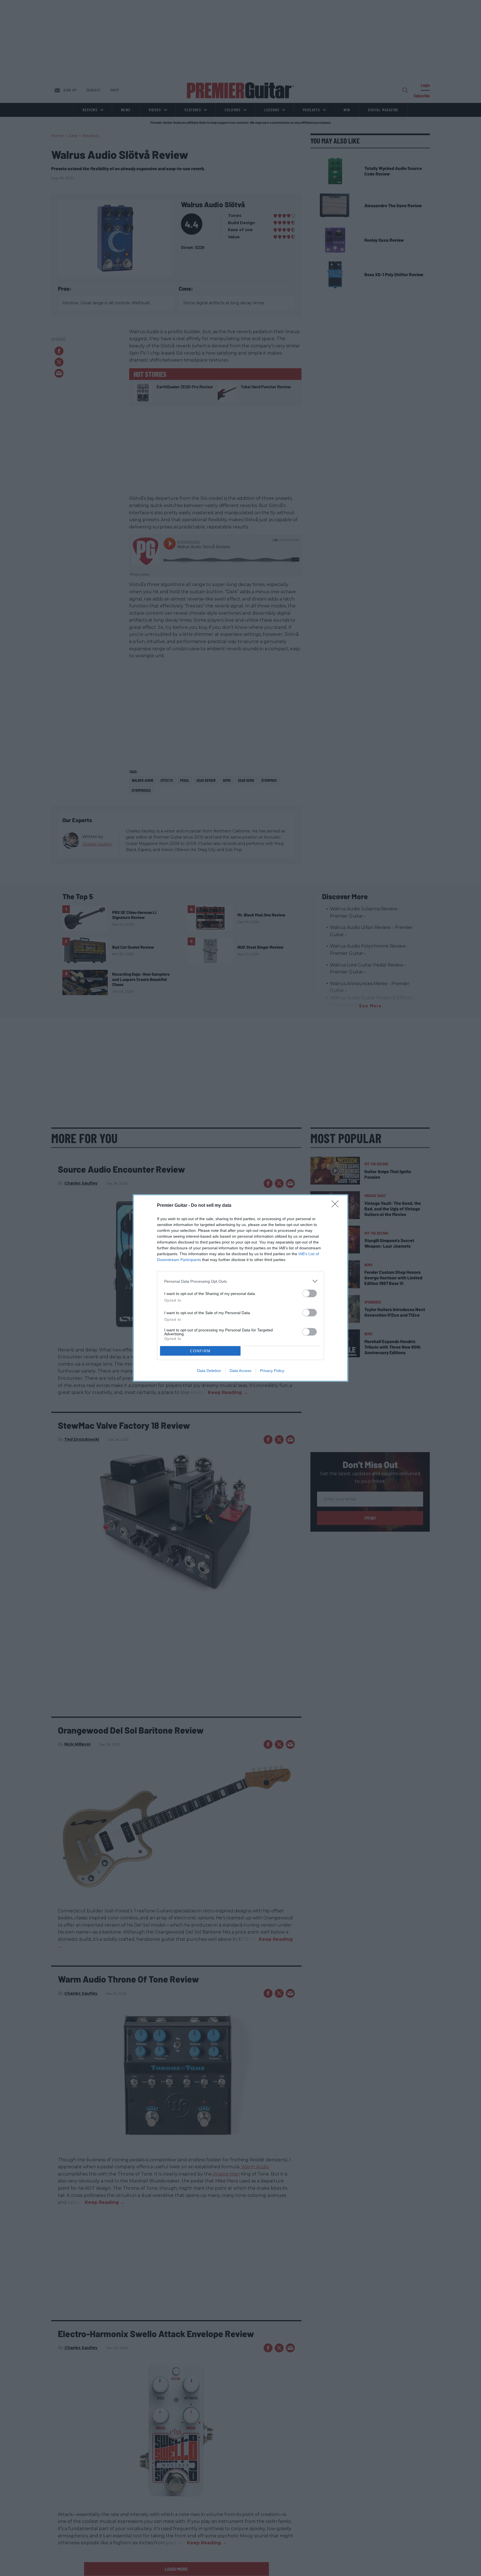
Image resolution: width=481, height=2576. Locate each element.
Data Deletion (209, 1371)
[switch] (310, 1293)
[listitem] (240, 1281)
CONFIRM (200, 1351)
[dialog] (240, 1288)
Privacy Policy (272, 1371)
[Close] (337, 1206)
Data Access (240, 1371)
